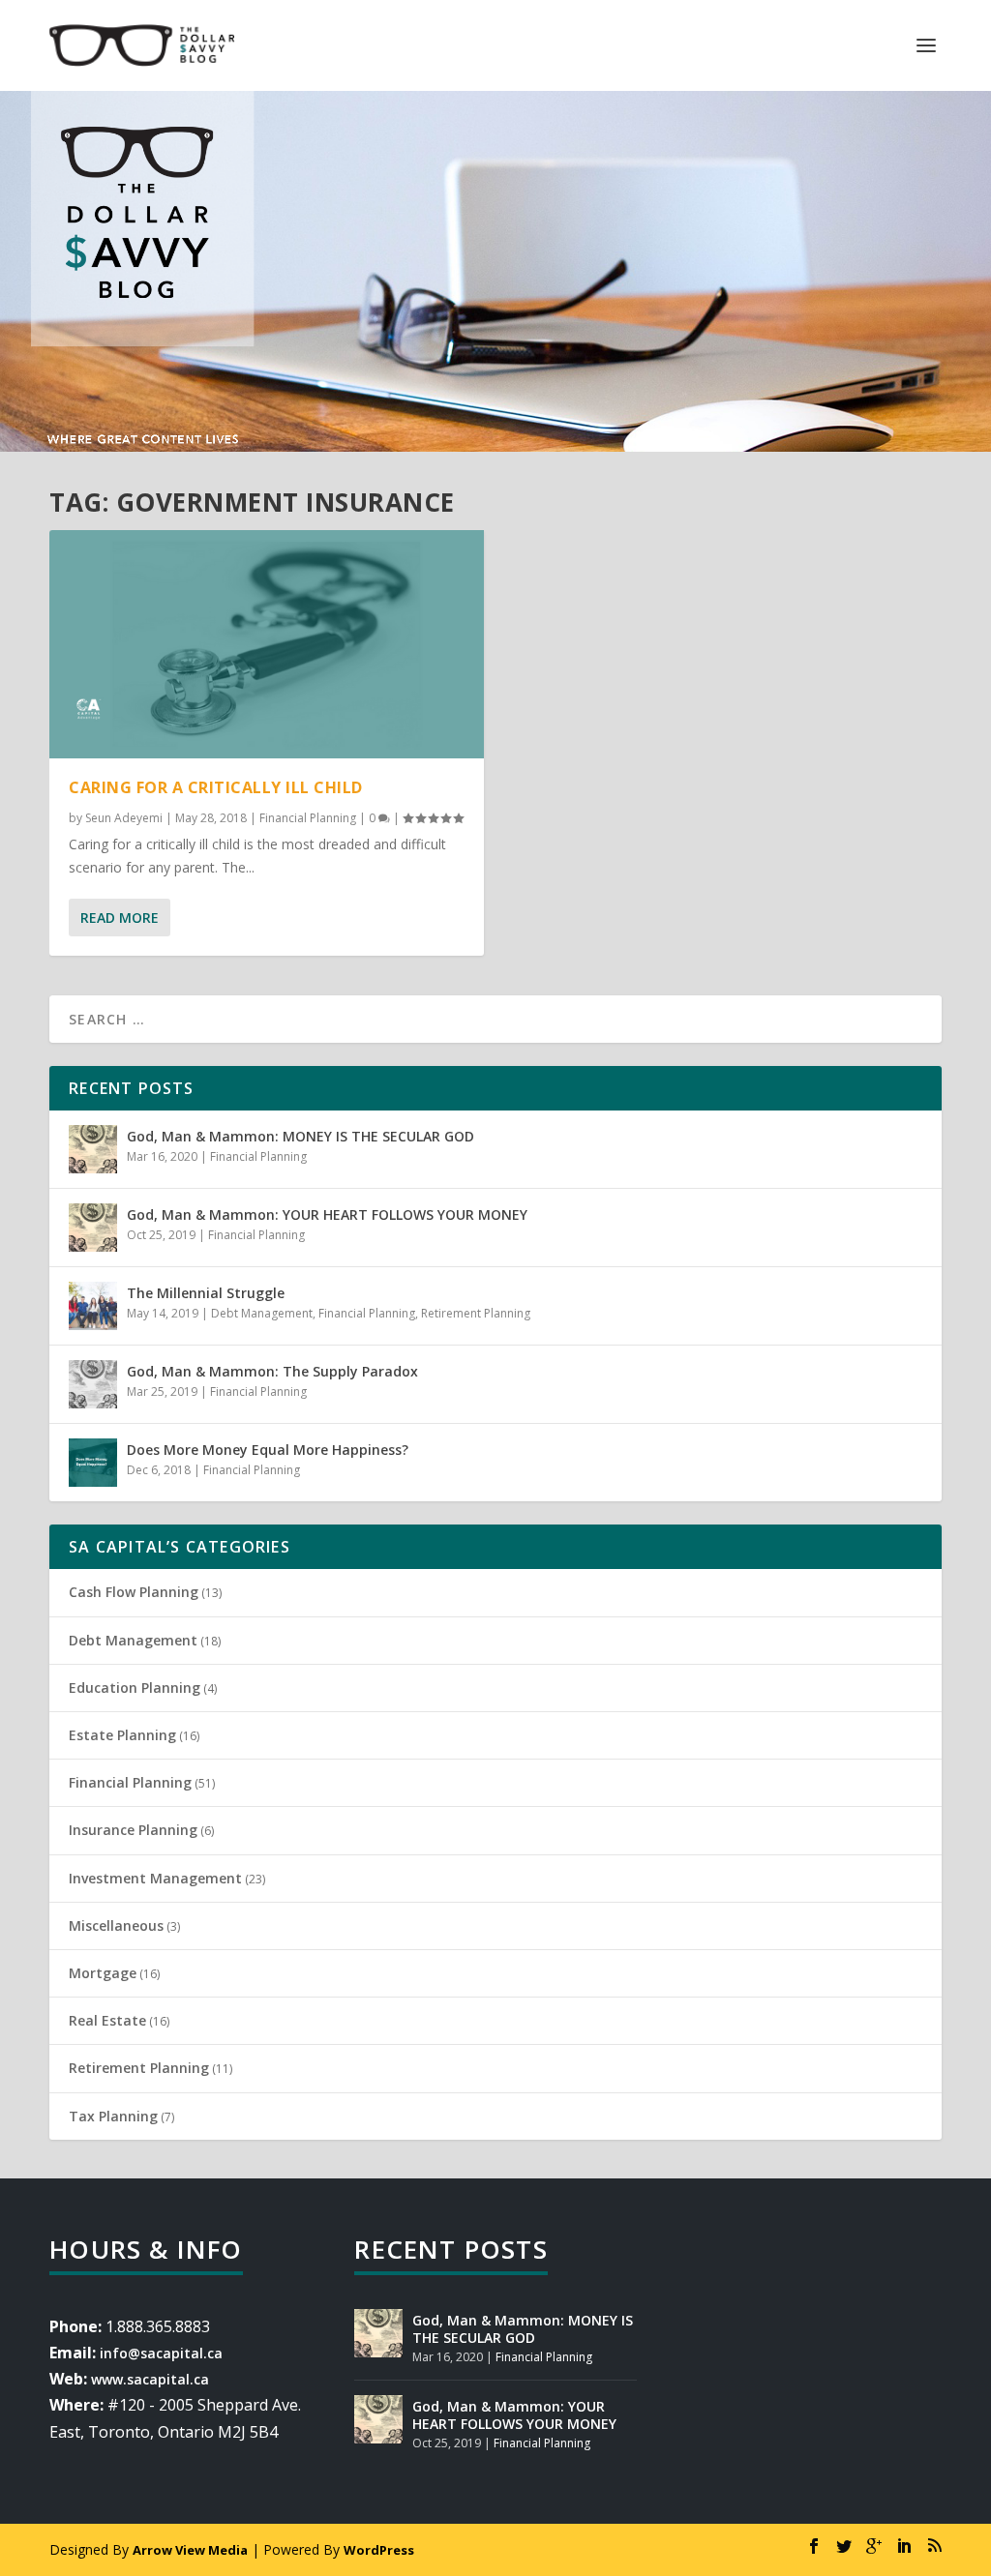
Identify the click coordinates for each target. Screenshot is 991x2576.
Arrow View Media (190, 2550)
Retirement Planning (476, 1313)
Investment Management (155, 1878)
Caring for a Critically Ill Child (216, 787)
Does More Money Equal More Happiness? (268, 1450)
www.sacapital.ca (150, 2379)
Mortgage (103, 1973)
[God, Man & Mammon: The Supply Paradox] (93, 1384)
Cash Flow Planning (134, 1592)
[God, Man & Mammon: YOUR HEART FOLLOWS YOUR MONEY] (93, 1228)
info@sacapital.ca (161, 2353)
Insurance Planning (133, 1830)
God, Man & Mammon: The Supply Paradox (272, 1371)
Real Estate (107, 2020)
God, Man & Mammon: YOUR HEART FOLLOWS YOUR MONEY (327, 1214)
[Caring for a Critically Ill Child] (267, 644)
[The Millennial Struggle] (93, 1306)
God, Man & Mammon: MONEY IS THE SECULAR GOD (300, 1136)
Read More (120, 918)
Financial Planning (308, 818)
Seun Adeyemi (124, 818)
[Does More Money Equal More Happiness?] (93, 1463)
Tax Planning (113, 2116)
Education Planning (135, 1688)
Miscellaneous (116, 1925)
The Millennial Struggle (206, 1293)
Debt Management (262, 1313)
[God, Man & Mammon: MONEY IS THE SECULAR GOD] (93, 1149)
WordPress (379, 2550)
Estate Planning (122, 1735)
